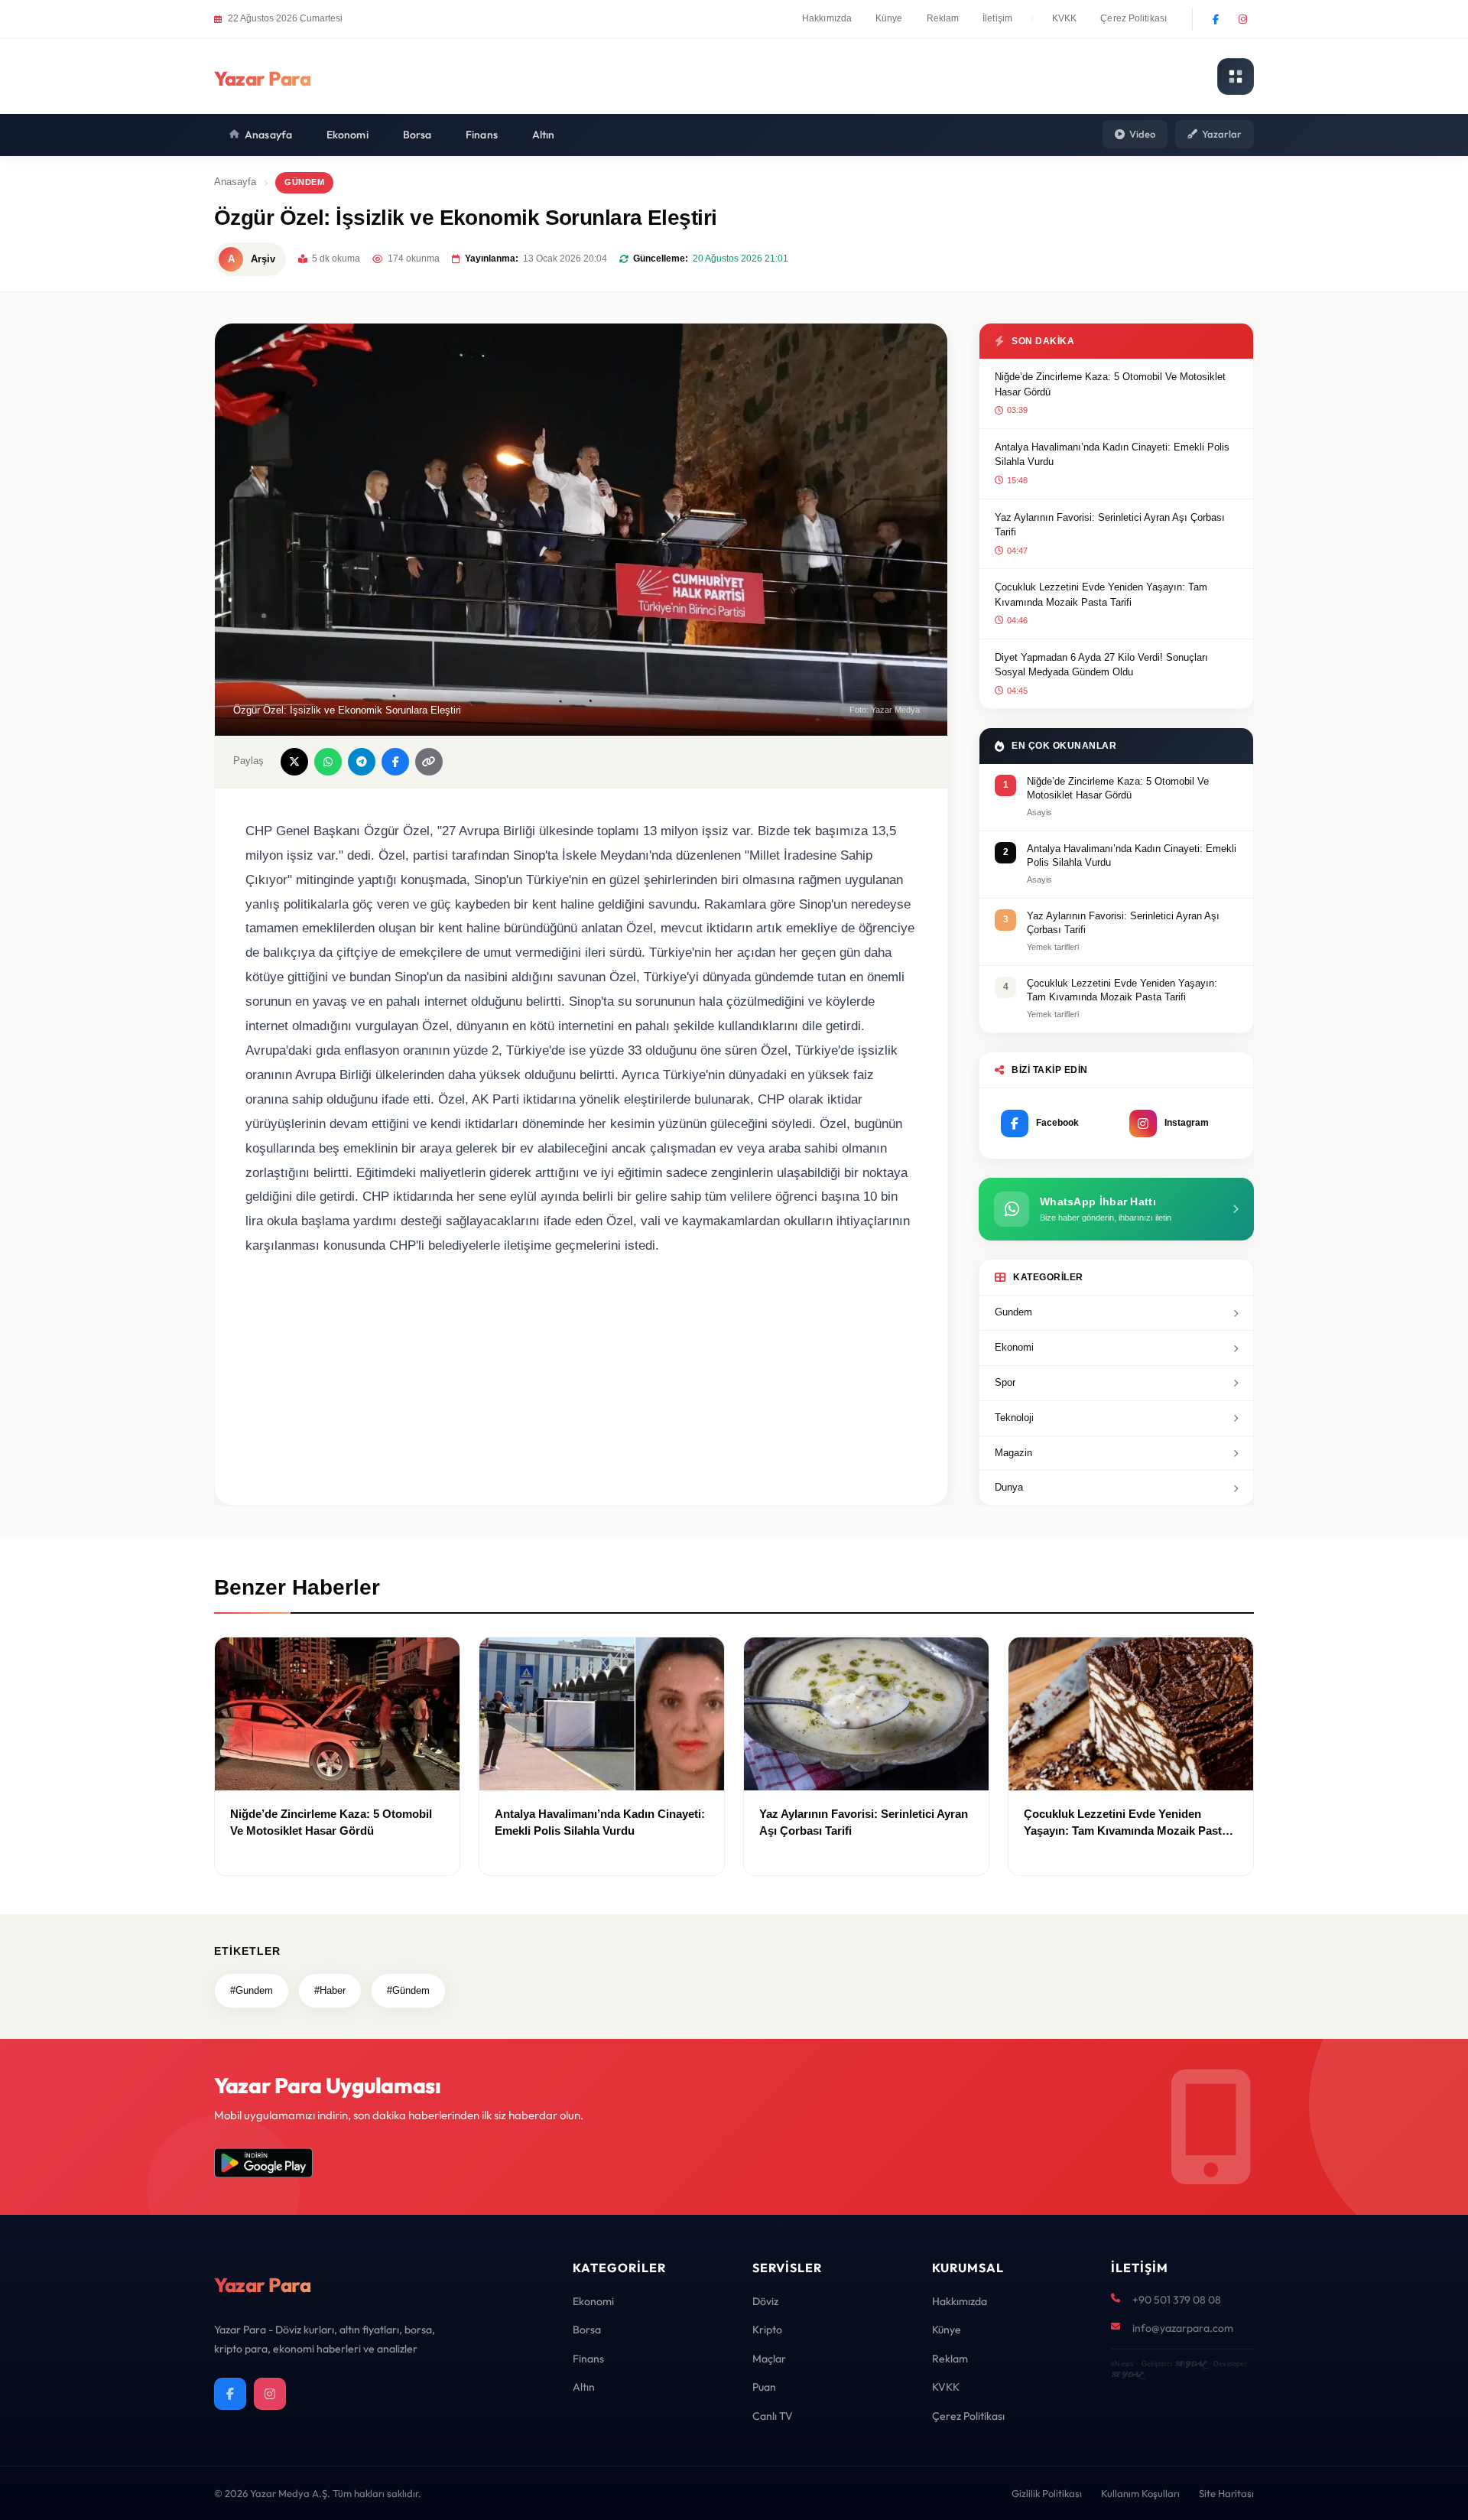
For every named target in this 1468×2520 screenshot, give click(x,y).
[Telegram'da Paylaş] (362, 762)
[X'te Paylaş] (294, 762)
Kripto (767, 2330)
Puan (764, 2387)
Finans (482, 135)
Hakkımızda (827, 18)
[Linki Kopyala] (429, 762)
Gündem (304, 182)
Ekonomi (348, 135)
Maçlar (769, 2359)
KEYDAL (1190, 2364)
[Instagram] (1242, 19)
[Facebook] (1216, 19)
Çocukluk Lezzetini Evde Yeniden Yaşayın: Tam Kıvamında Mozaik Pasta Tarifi (1101, 595)
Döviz (765, 2301)
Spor (1005, 1382)
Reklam (943, 18)
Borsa (417, 135)
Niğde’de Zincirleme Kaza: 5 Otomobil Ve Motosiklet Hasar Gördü (1110, 384)
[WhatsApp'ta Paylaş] (328, 762)
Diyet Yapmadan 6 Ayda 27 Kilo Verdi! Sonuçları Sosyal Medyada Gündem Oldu (1101, 665)
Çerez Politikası (1133, 18)
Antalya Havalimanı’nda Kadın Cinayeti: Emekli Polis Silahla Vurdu (1112, 455)
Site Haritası (1226, 2493)
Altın (544, 135)
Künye (889, 18)
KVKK (1064, 18)
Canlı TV (773, 2416)
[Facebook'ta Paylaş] (395, 762)
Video (1142, 134)
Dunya (1009, 1487)
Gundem (1013, 1312)
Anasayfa (268, 135)
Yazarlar (1222, 134)
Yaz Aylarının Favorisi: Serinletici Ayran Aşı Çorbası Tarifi (1110, 525)
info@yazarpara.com (1183, 2328)
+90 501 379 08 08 (1177, 2300)
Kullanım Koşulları (1140, 2493)
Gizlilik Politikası (1047, 2493)
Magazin (1013, 1453)
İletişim (997, 18)
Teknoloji (1014, 1418)
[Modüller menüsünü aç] (1236, 76)
